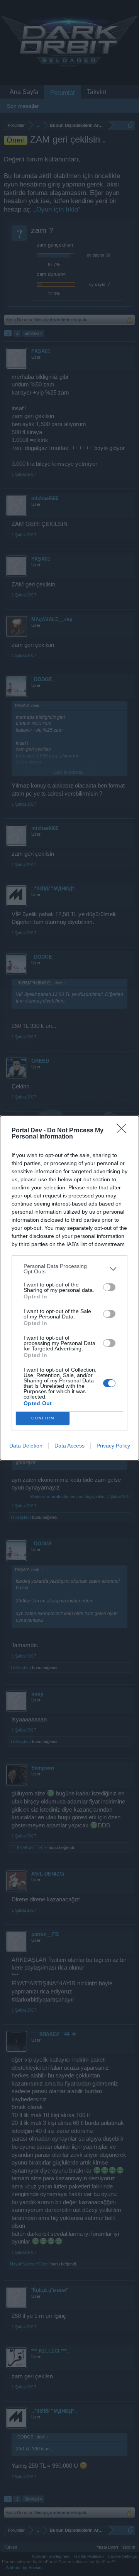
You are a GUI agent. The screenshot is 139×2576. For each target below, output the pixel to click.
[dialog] (69, 1288)
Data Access (69, 1446)
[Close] (124, 1131)
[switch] (109, 1287)
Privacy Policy (113, 1446)
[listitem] (69, 1269)
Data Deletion (26, 1446)
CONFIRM (43, 1418)
